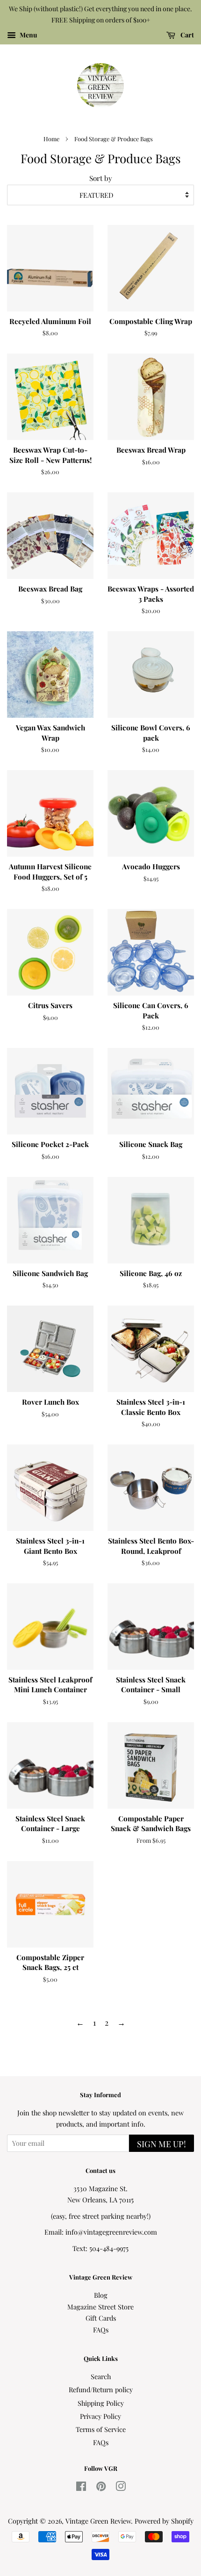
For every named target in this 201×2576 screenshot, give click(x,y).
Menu (28, 35)
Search (101, 2376)
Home (51, 139)
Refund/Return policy (101, 2389)
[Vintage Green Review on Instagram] (121, 2488)
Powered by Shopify (164, 2521)
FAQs (101, 2330)
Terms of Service (101, 2429)
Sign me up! (162, 2144)
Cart (187, 35)
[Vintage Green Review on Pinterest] (101, 2488)
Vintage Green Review (98, 2521)
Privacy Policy (100, 2416)
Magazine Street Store (100, 2307)
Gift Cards (101, 2318)
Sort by (101, 178)
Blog (101, 2295)
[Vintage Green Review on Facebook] (81, 2488)
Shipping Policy (101, 2403)
